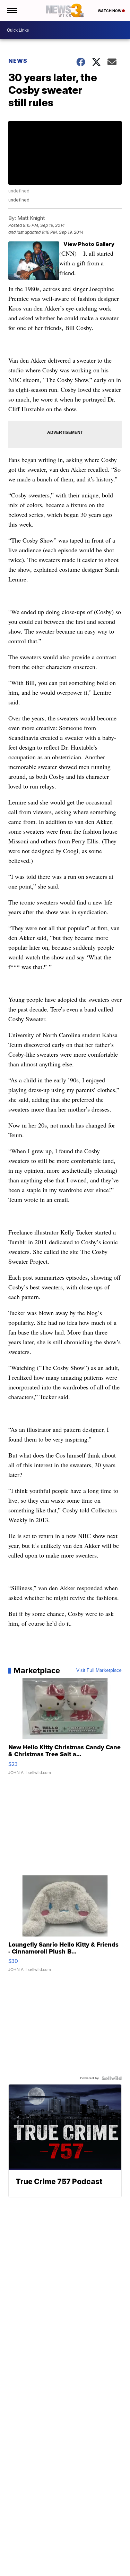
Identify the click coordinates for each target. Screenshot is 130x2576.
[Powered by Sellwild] (112, 2078)
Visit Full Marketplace (99, 1670)
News (18, 61)
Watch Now (110, 11)
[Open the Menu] (12, 10)
